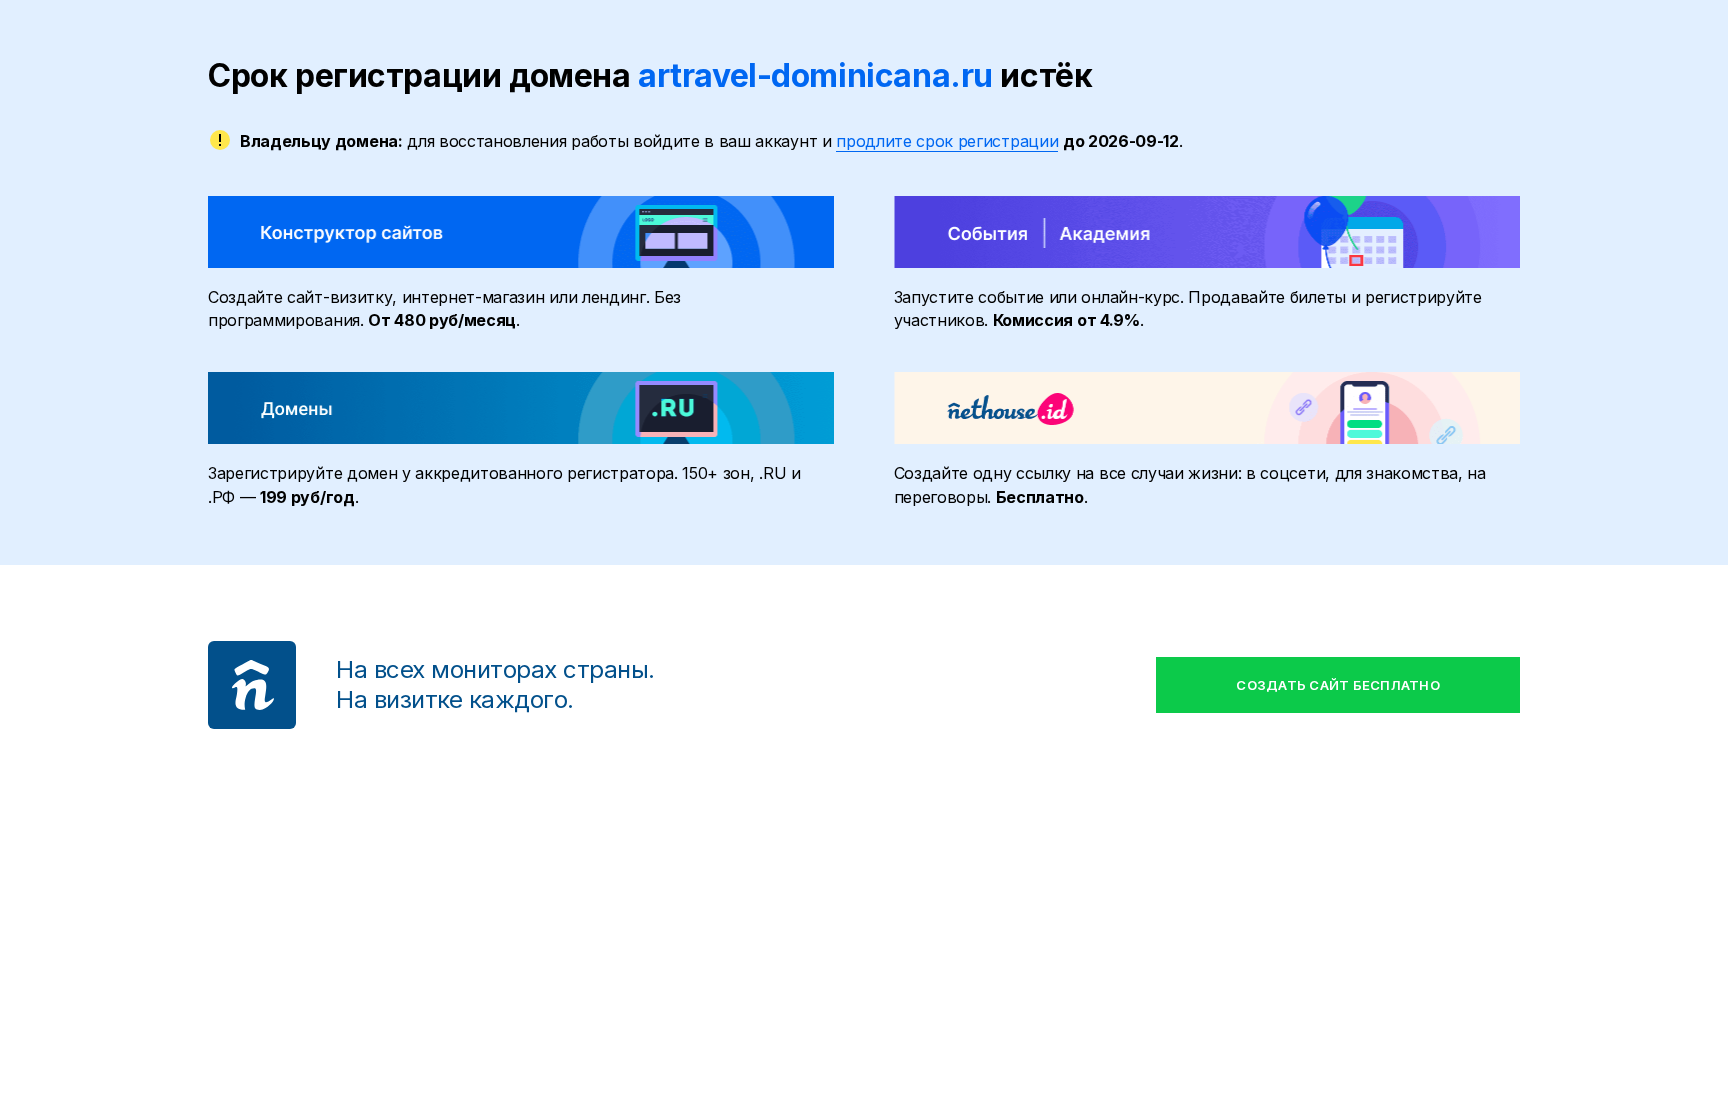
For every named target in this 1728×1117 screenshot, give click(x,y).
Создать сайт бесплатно (1338, 685)
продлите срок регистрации (947, 141)
